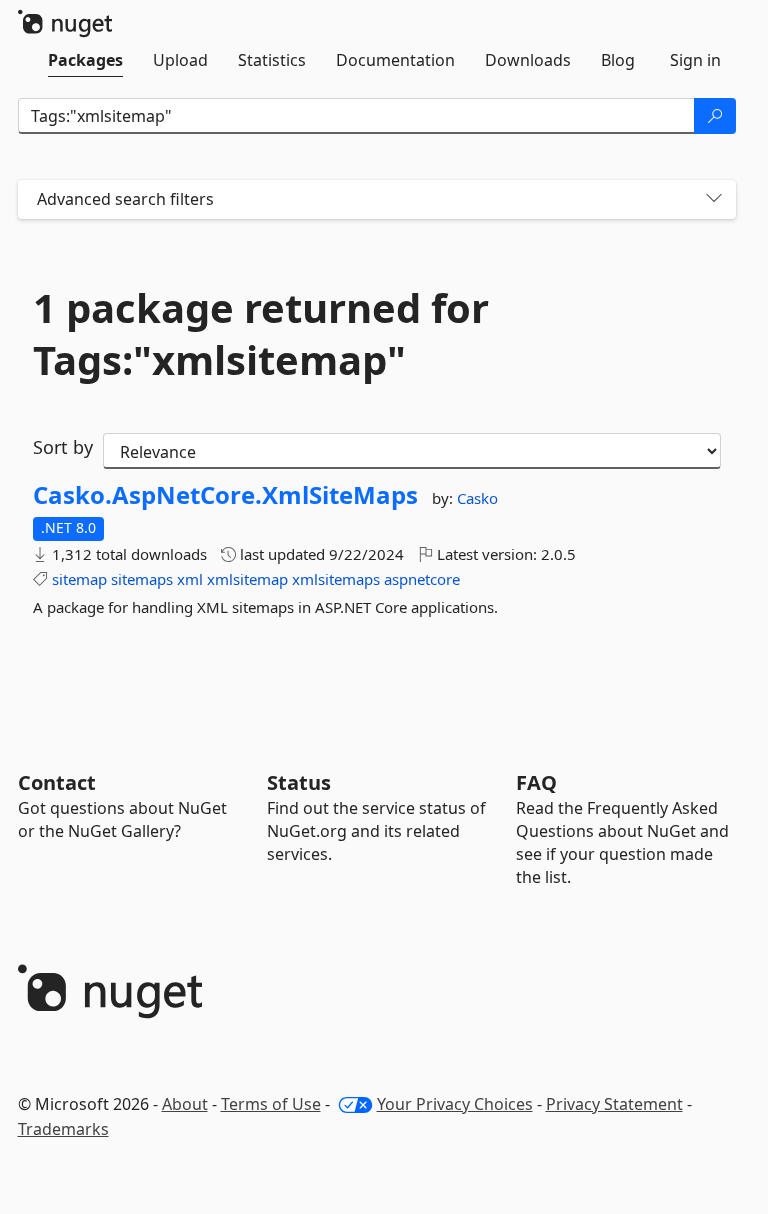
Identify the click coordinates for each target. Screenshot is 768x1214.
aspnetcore (422, 579)
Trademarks (63, 1129)
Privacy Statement (614, 1104)
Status (299, 782)
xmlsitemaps (336, 579)
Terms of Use (271, 1104)
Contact (57, 782)
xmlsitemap (247, 579)
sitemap (79, 579)
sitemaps (142, 579)
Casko (477, 498)
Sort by (63, 447)
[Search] (715, 116)
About (185, 1104)
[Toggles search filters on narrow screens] (714, 199)
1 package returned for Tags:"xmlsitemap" (261, 334)
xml (190, 579)
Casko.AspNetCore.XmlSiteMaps (225, 495)
